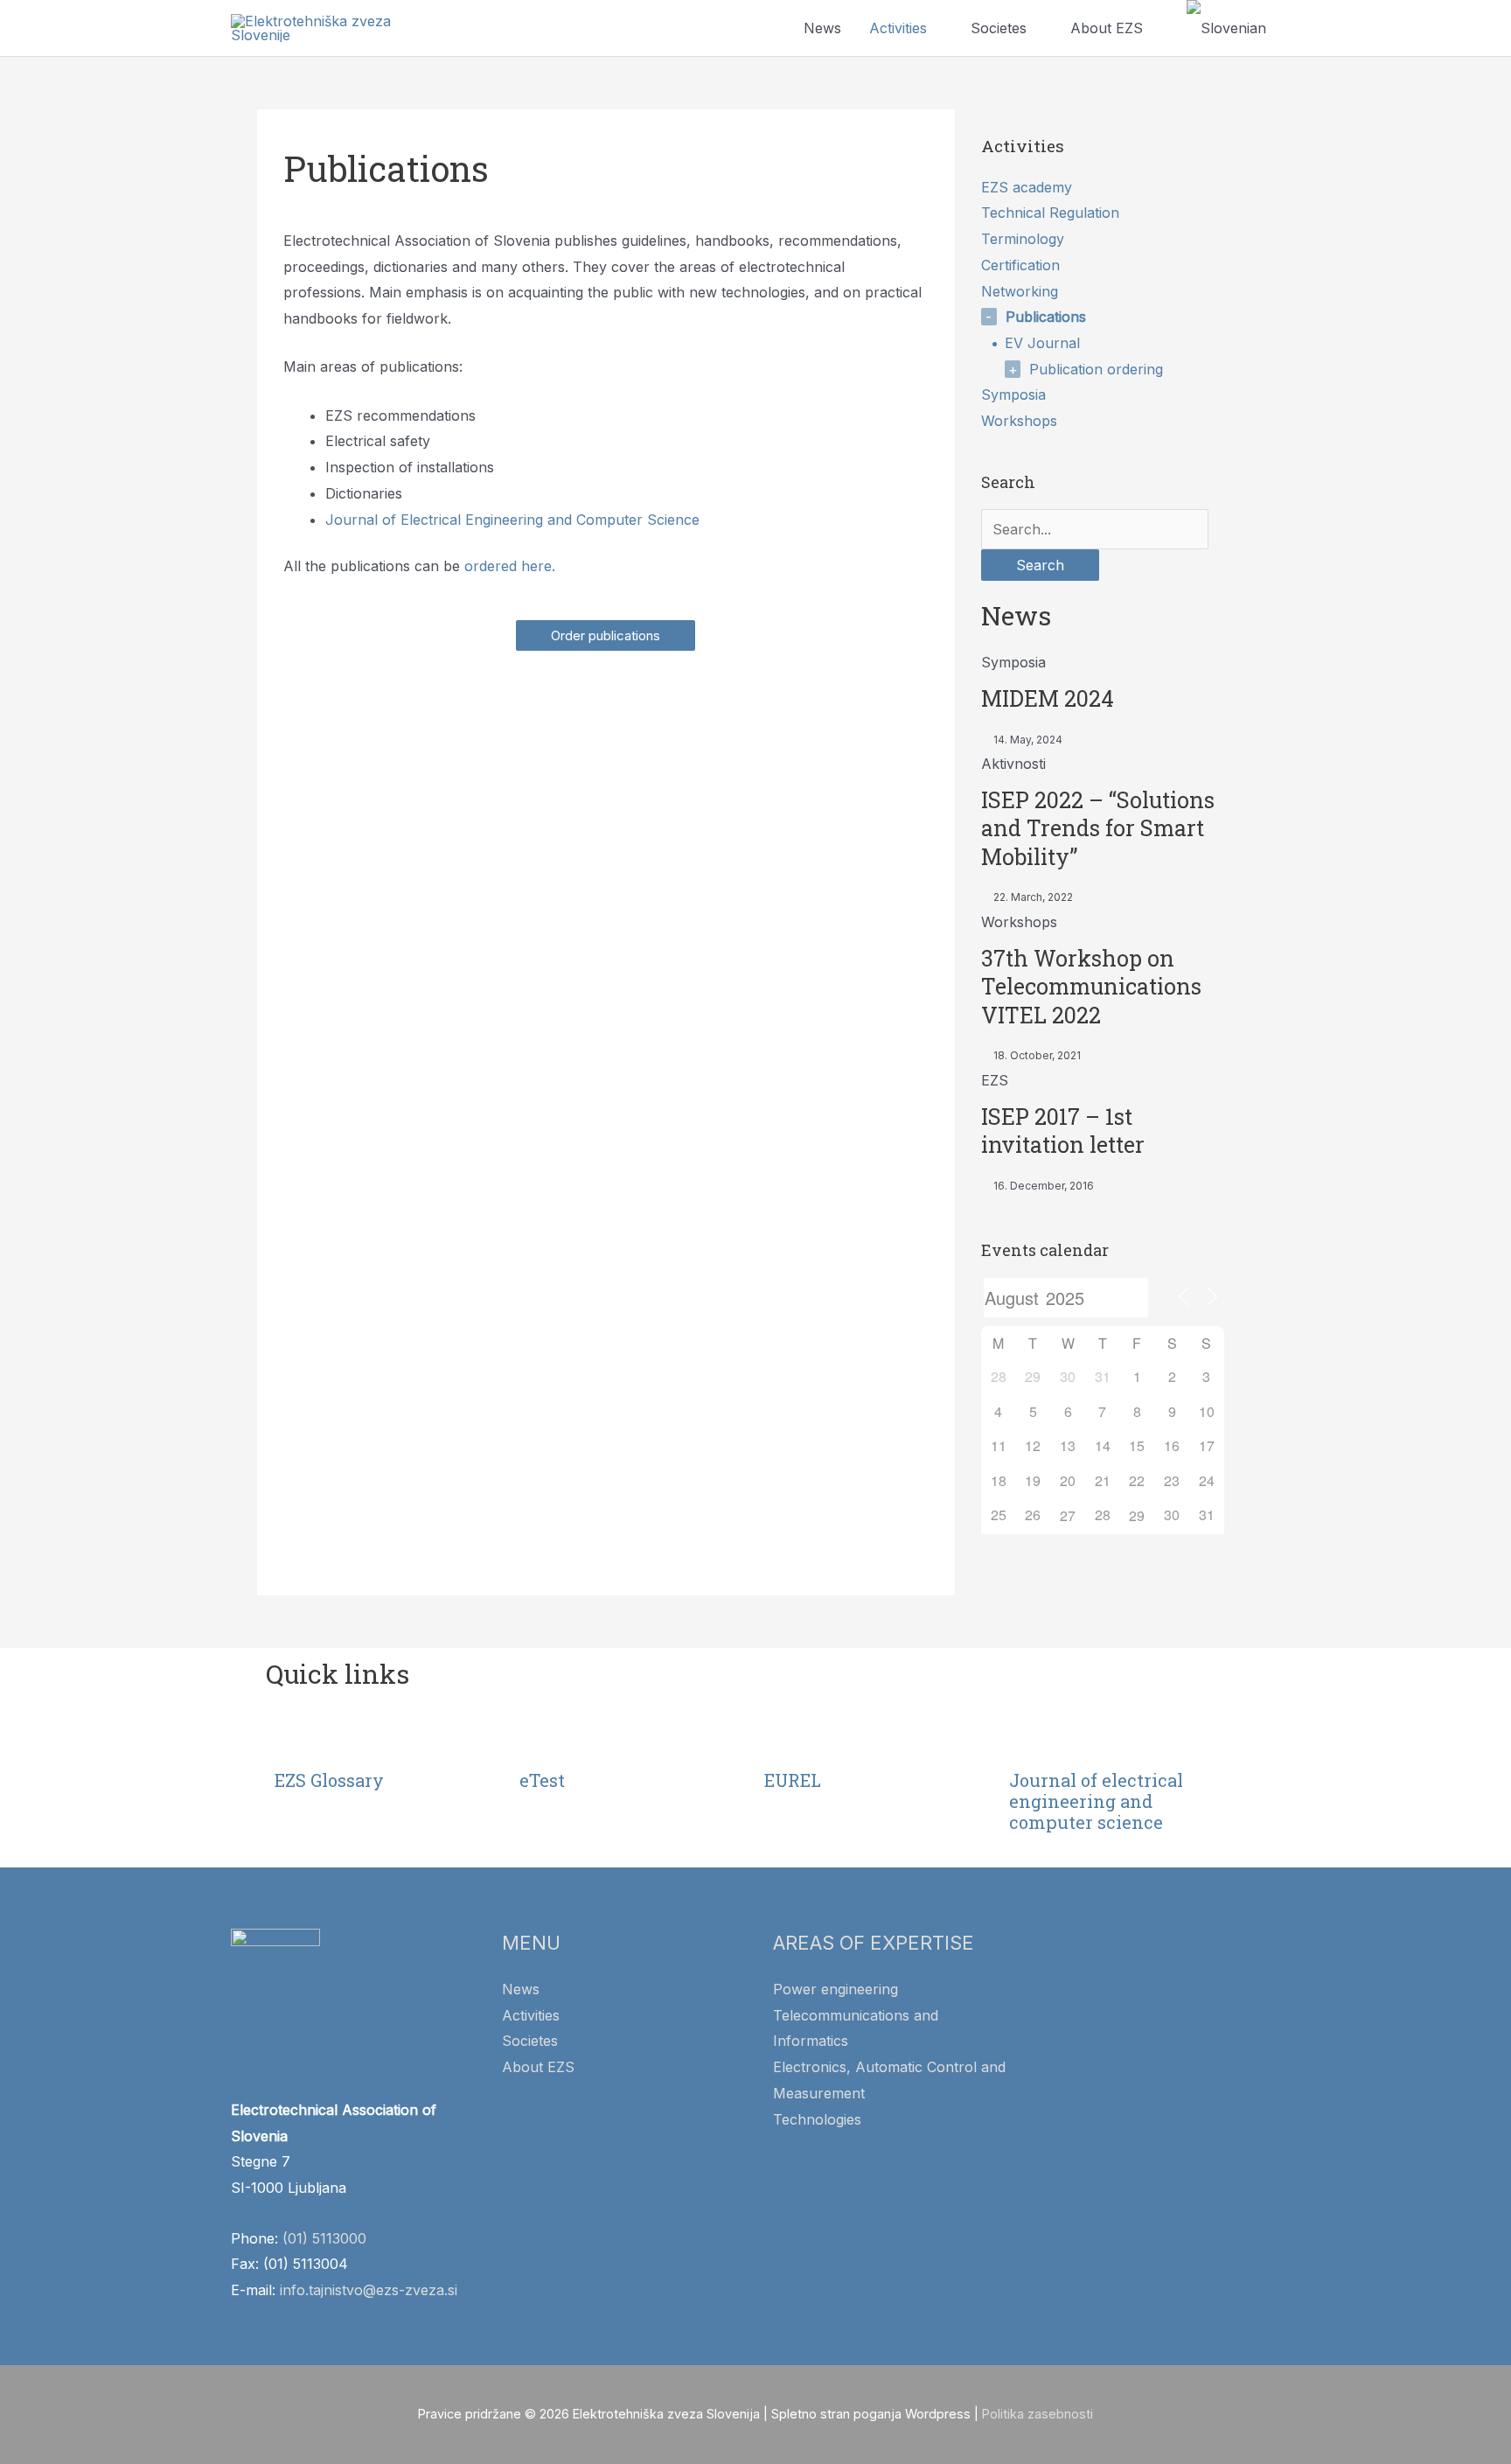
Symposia (1013, 394)
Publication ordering (1096, 369)
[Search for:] (1095, 529)
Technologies (817, 2119)
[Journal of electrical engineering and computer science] (1031, 1739)
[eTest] (541, 1739)
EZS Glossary (329, 1780)
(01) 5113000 (324, 2238)
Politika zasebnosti (1038, 2414)
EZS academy (1027, 187)
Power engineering (836, 1989)
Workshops (1019, 421)
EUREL (793, 1780)
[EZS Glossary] (296, 1739)
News (822, 28)
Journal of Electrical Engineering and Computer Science (512, 520)
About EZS (1107, 28)
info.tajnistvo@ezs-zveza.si (369, 2290)
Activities (898, 28)
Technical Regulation (1050, 213)
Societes (999, 28)
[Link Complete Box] (1103, 698)
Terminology (1023, 239)
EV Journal (1042, 343)
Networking (1020, 291)
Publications (1046, 317)
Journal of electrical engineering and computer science (1096, 1801)
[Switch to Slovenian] (1226, 28)
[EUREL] (786, 1739)
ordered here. (510, 566)
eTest (542, 1780)
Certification (1020, 265)
